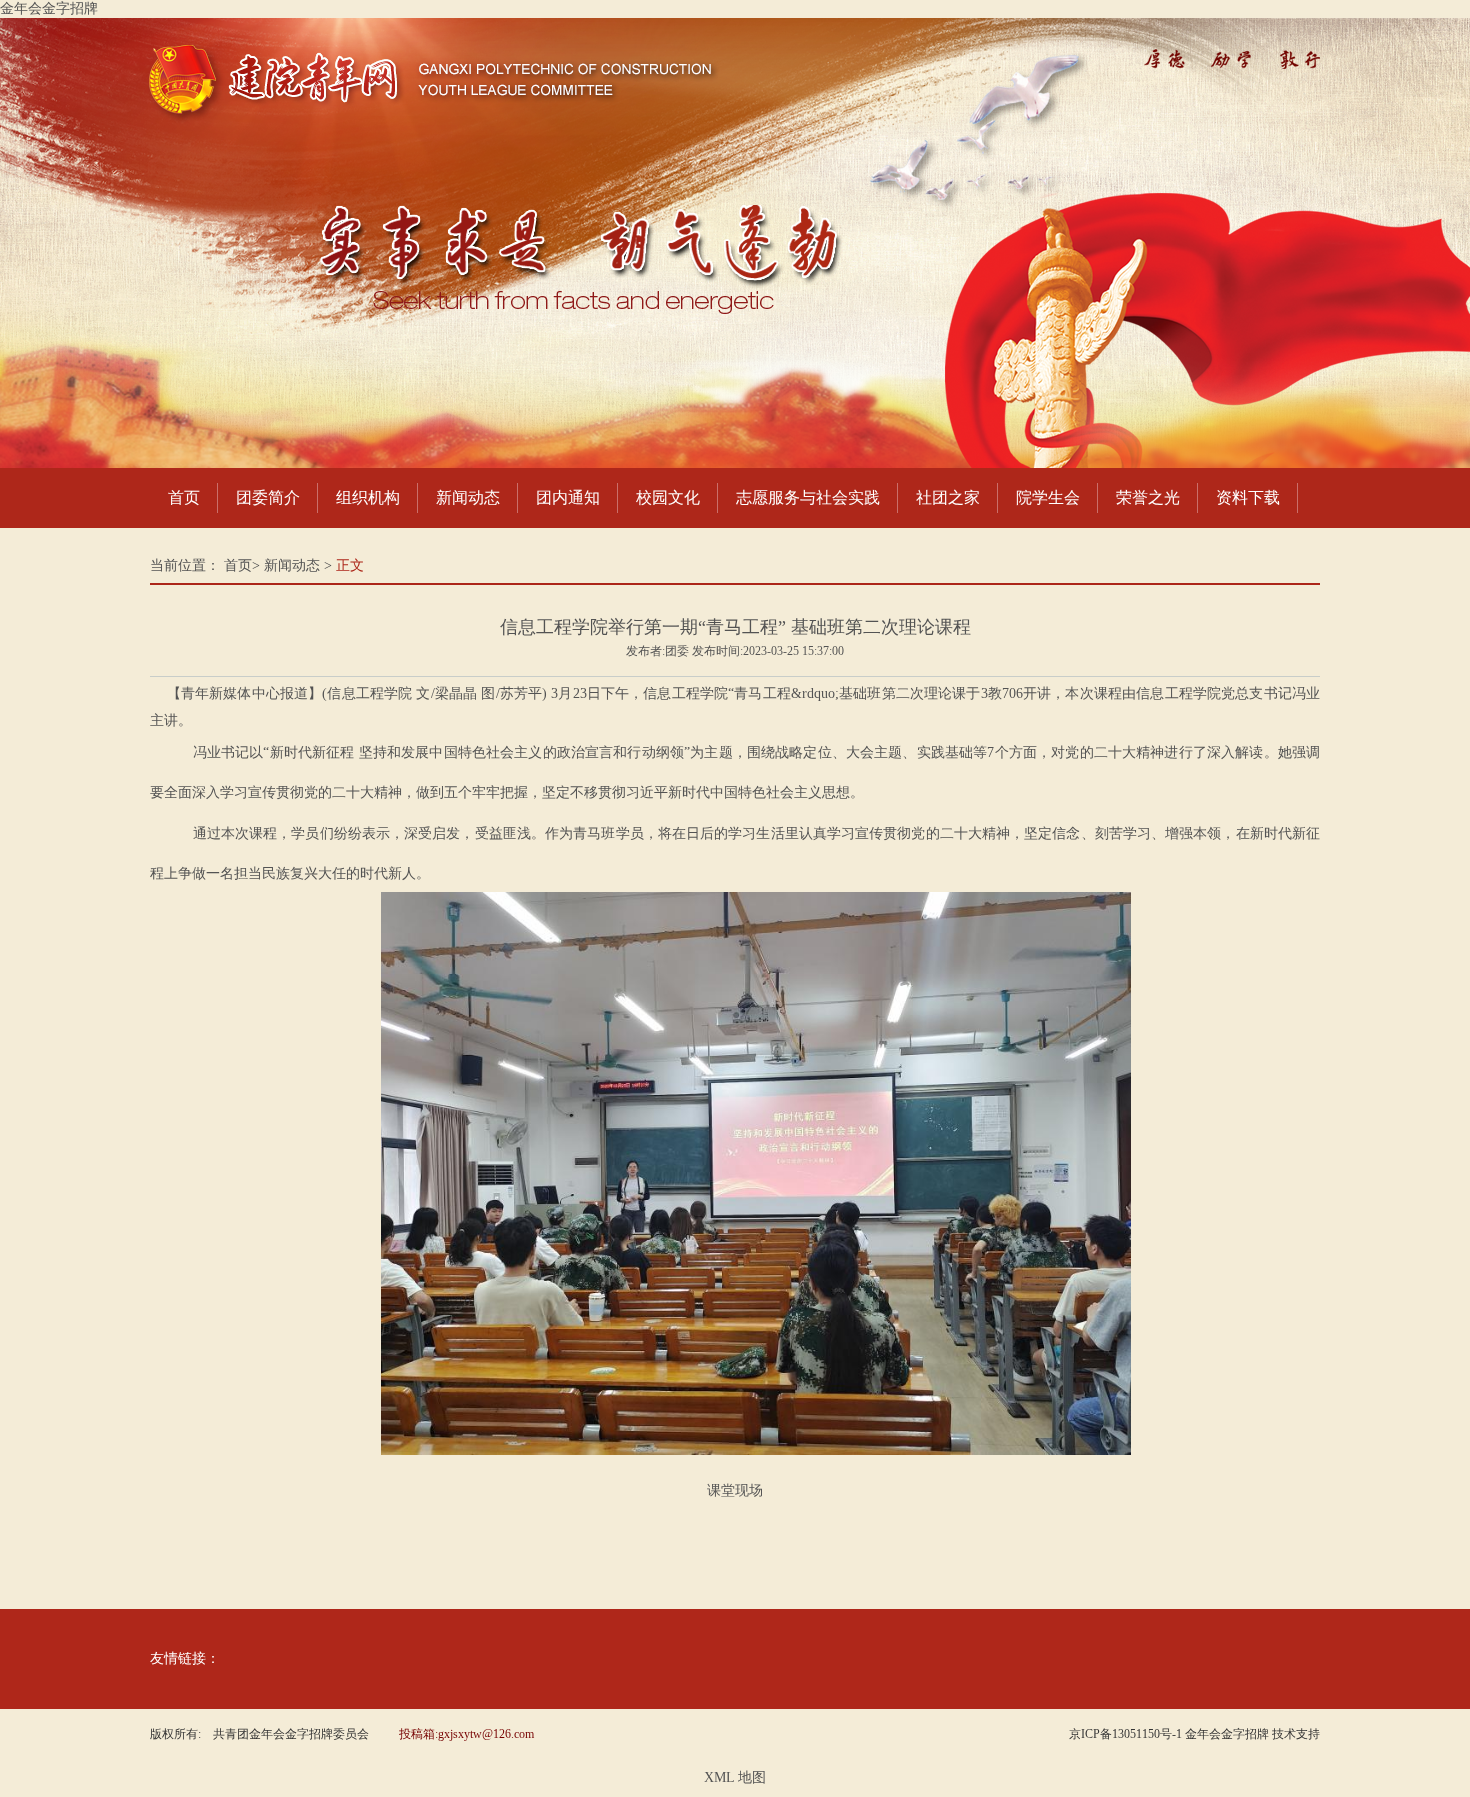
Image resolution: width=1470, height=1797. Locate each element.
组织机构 (368, 497)
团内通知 (568, 497)
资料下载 (1248, 497)
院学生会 (1048, 497)
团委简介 (268, 497)
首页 (184, 497)
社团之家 (948, 497)
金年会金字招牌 (49, 8)
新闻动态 (468, 497)
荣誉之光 (1148, 497)
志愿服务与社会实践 (808, 497)
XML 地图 (735, 1777)
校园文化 (668, 497)
